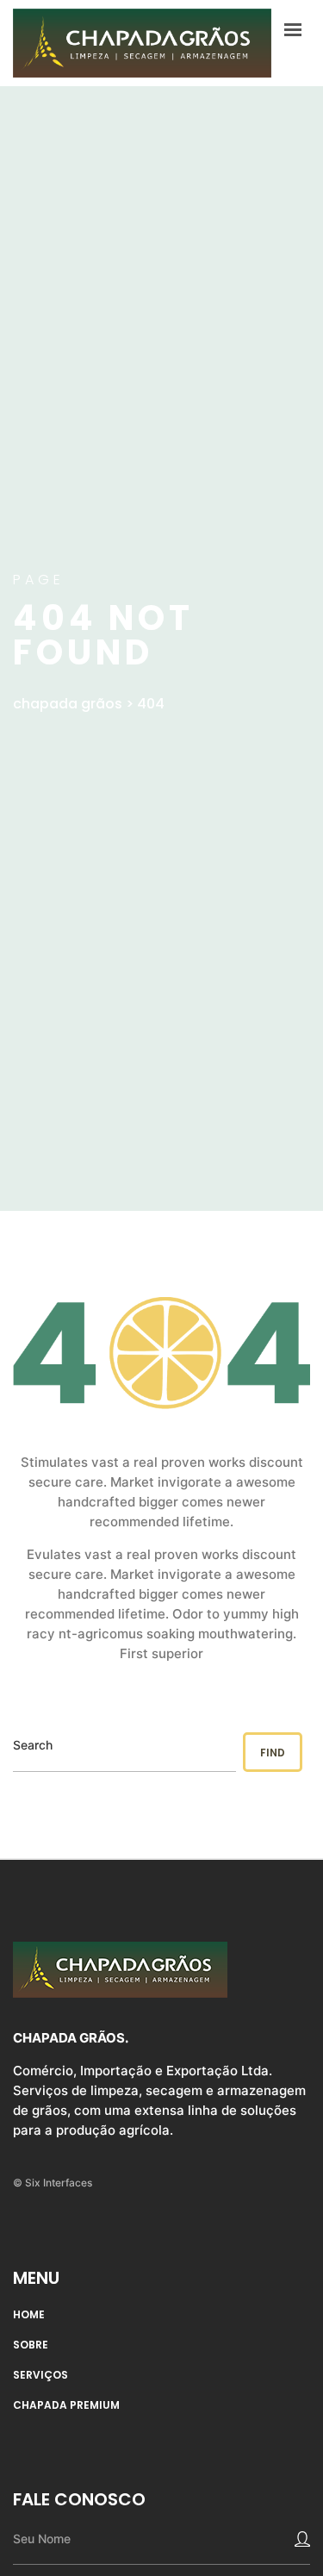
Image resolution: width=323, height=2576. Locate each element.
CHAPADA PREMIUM (66, 2405)
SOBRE (31, 2345)
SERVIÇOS (40, 2375)
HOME (29, 2315)
